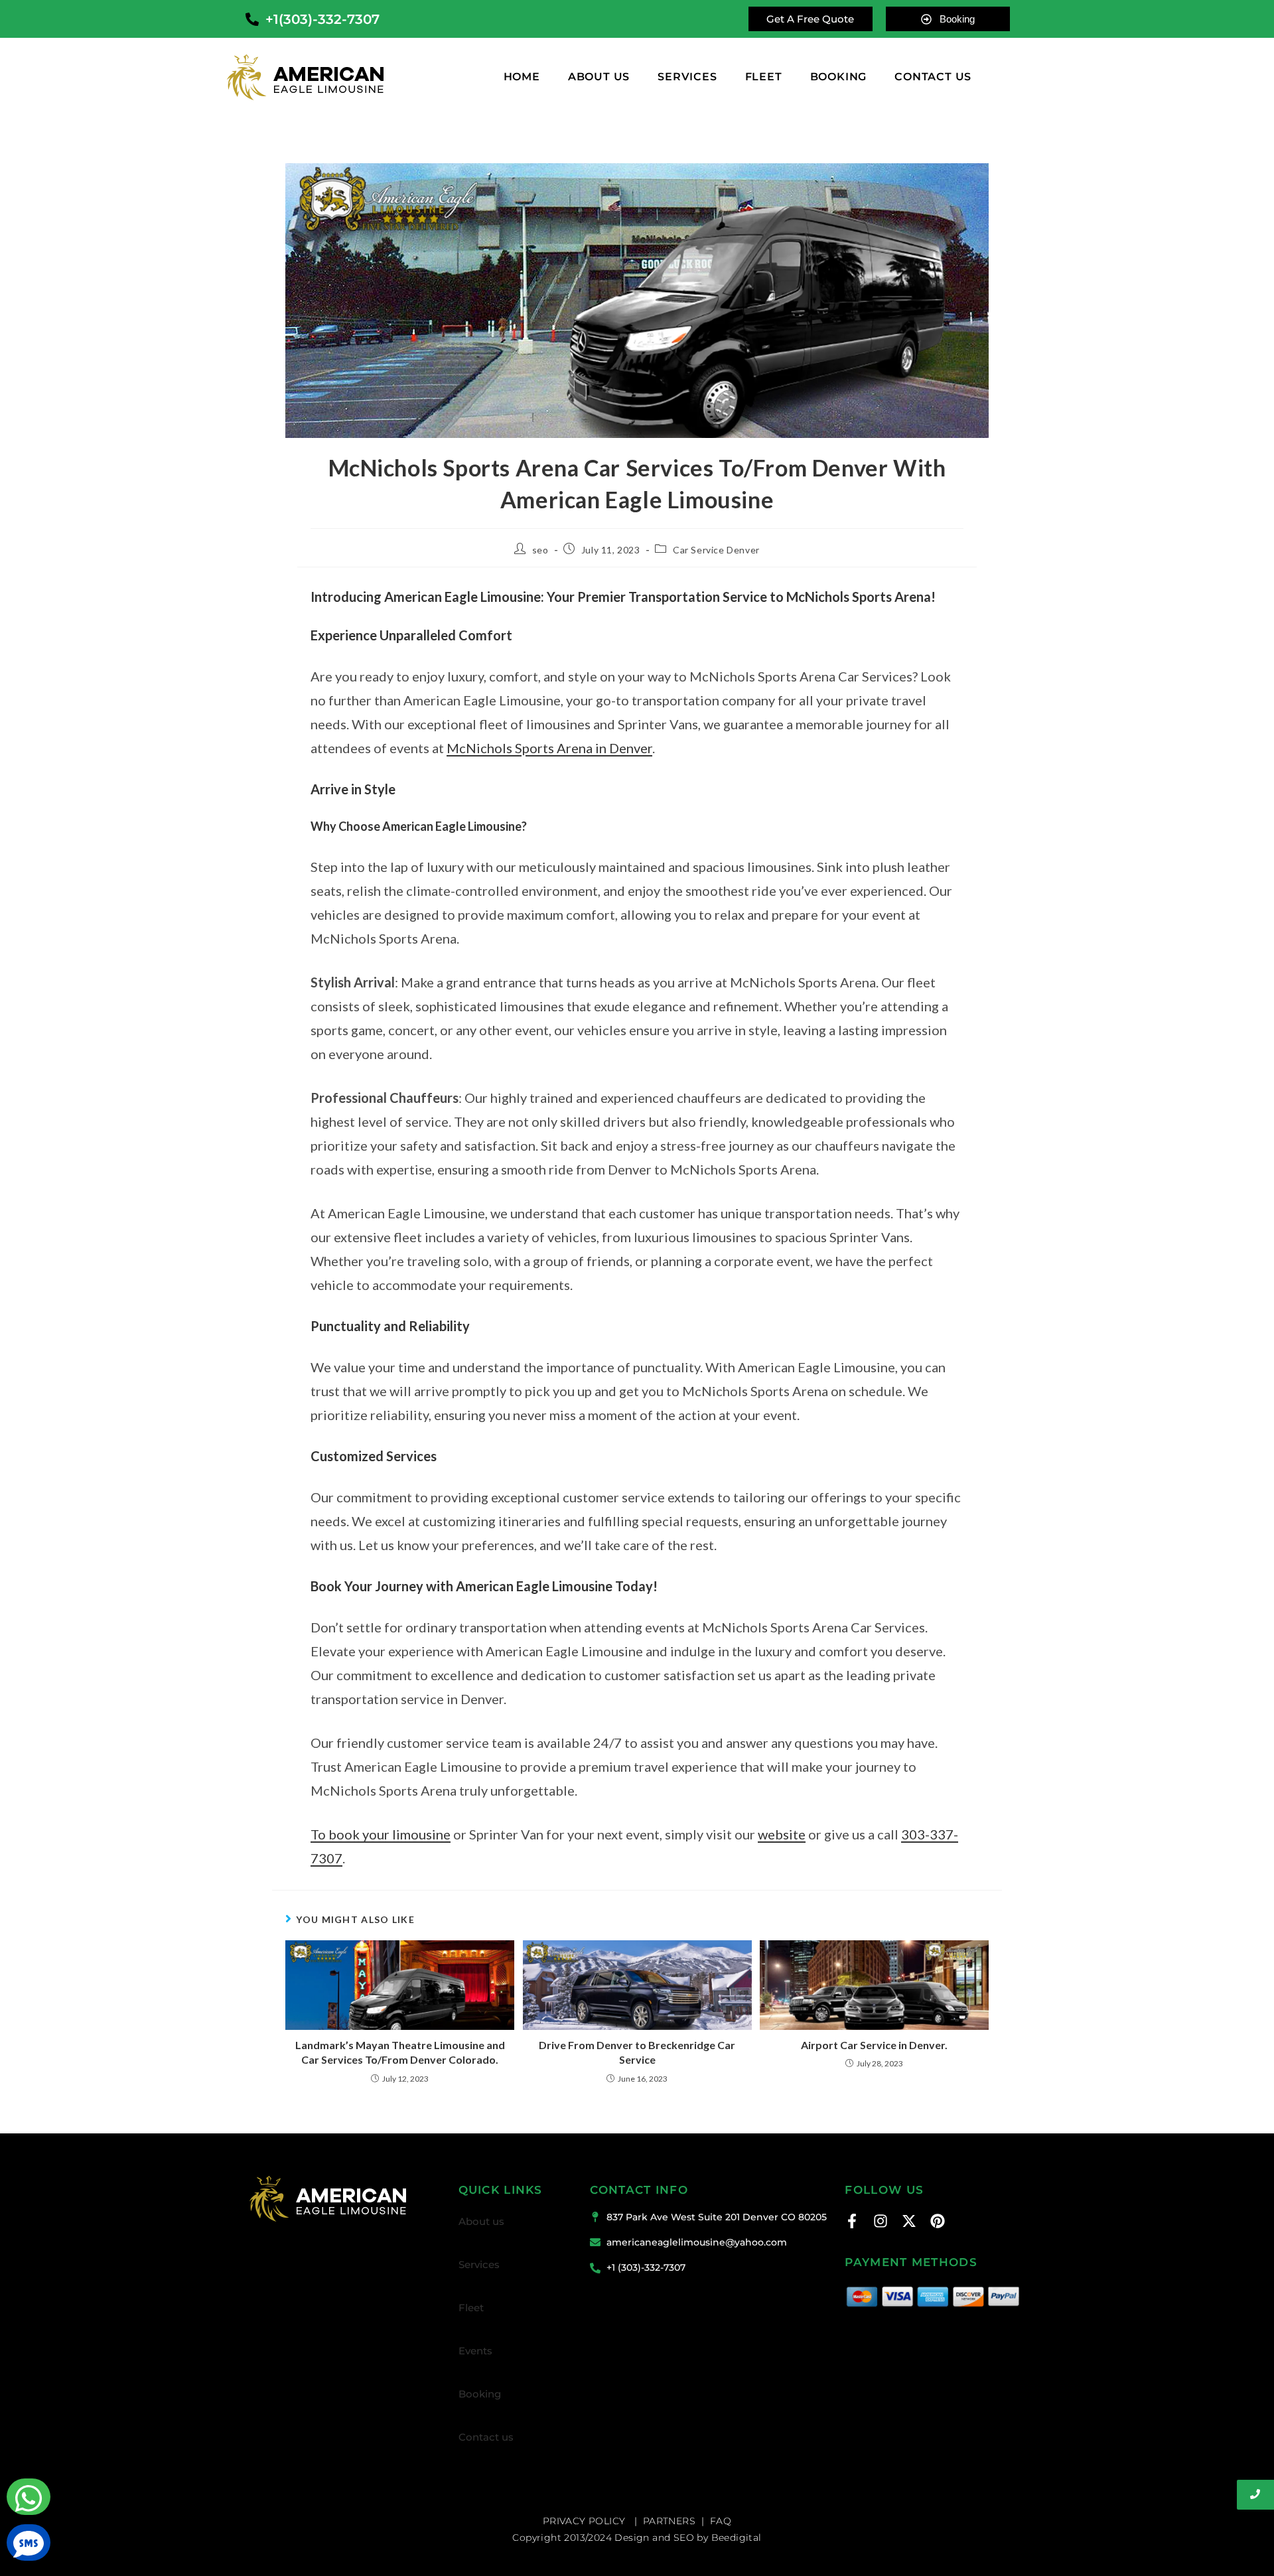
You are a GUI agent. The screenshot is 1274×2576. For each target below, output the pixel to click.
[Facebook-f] (852, 2221)
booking (839, 77)
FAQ (721, 2521)
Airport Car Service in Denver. (874, 2045)
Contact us (486, 2437)
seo (540, 550)
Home (522, 77)
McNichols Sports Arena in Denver (549, 748)
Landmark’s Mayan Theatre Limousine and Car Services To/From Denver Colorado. (400, 2052)
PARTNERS (669, 2521)
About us (599, 77)
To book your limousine (381, 1834)
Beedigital (737, 2538)
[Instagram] (881, 2221)
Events (475, 2351)
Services (687, 77)
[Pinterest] (938, 2221)
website (782, 1834)
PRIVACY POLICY (586, 2521)
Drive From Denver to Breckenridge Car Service (637, 2052)
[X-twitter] (909, 2221)
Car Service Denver (716, 550)
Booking (480, 2394)
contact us (933, 77)
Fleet (764, 77)
